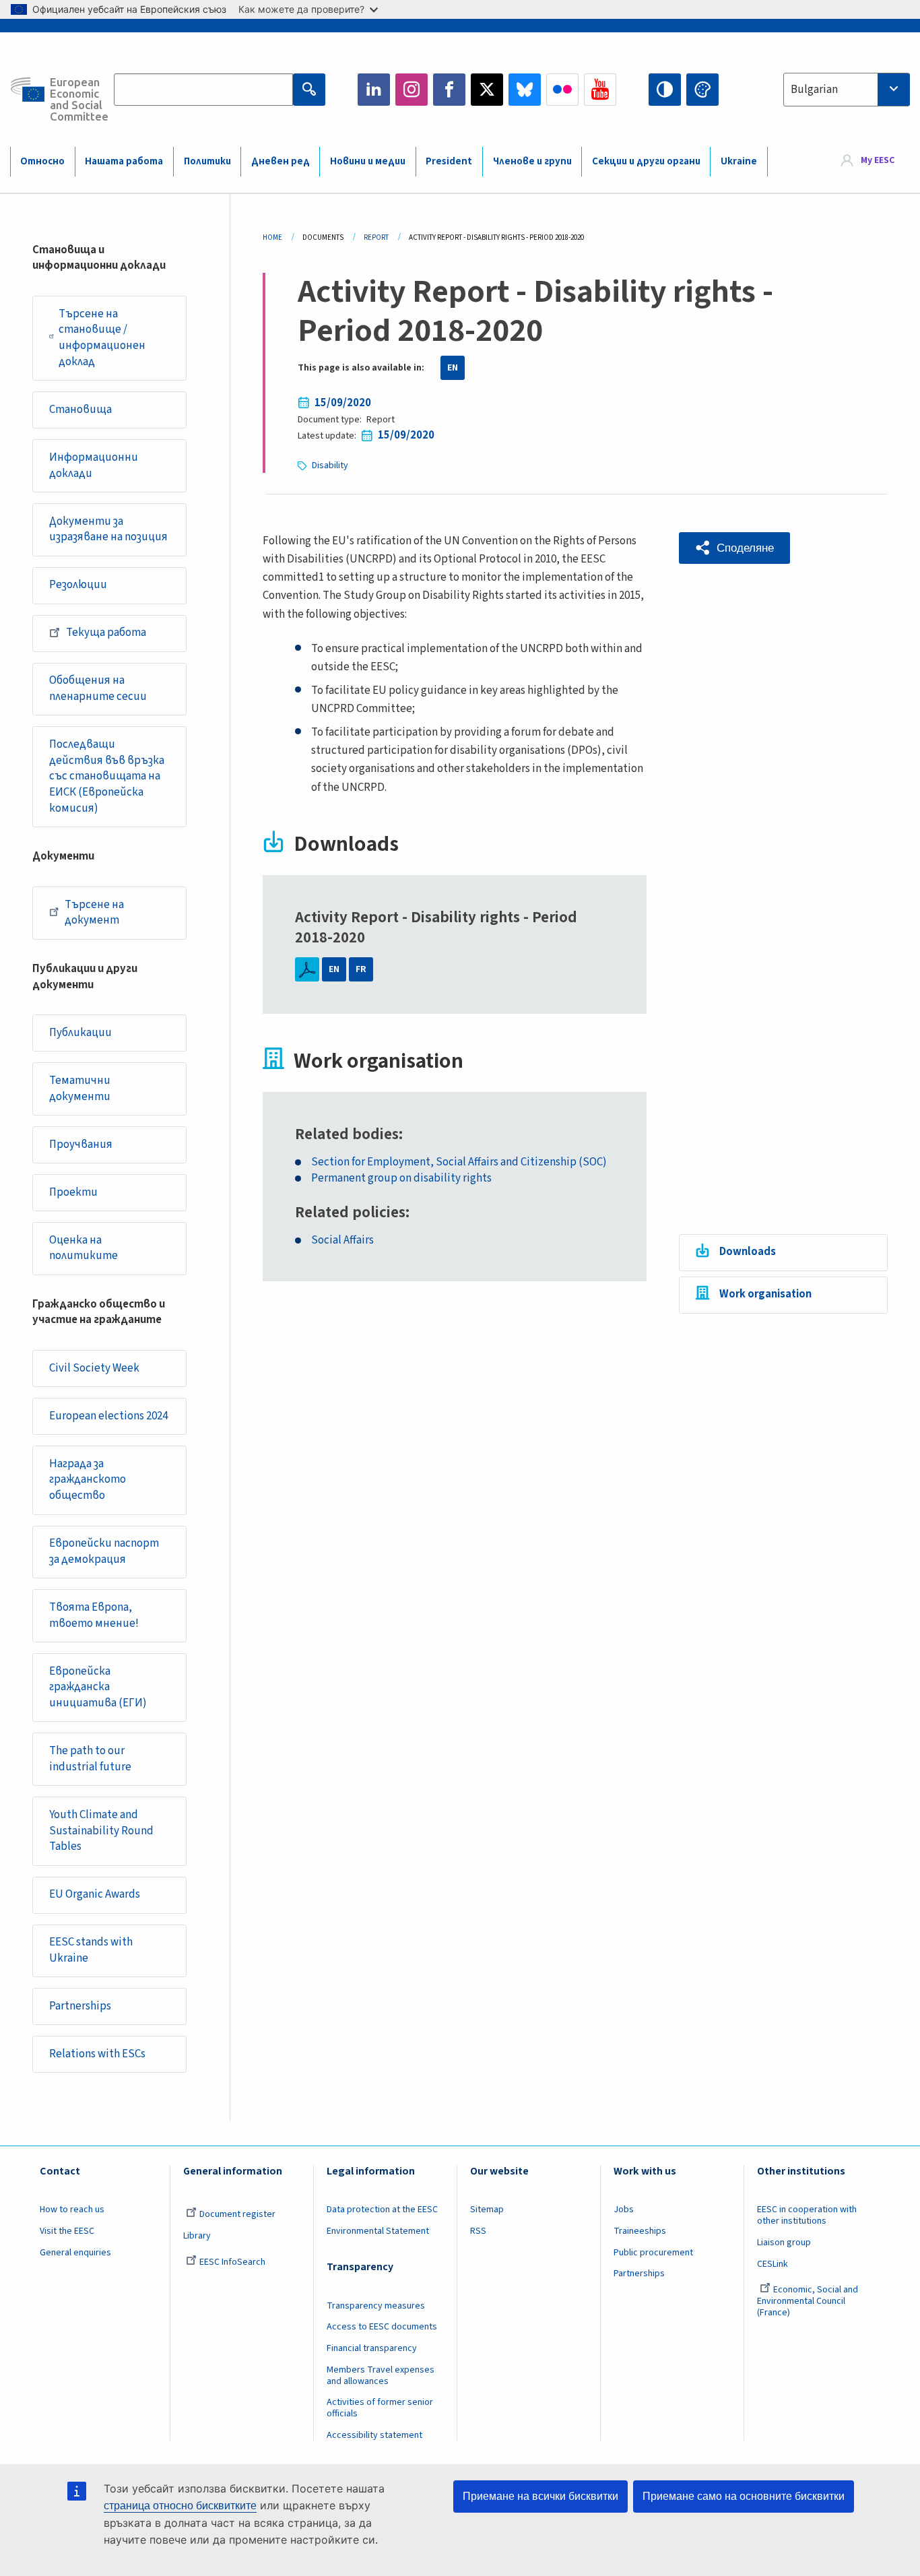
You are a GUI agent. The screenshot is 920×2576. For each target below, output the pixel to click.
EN (453, 368)
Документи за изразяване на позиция (108, 529)
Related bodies (347, 1134)
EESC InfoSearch (232, 2262)
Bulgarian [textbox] (814, 90)
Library (197, 2236)
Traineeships (640, 2231)
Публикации (80, 1033)
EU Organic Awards (95, 1894)
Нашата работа (124, 161)
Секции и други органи (646, 161)
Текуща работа (106, 633)
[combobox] (847, 90)
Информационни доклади (94, 465)
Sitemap (487, 2210)
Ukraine (739, 161)
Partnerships (80, 2006)
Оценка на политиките (84, 1248)
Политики (207, 161)
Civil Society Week (94, 1368)
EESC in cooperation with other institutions (807, 2215)
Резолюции (78, 585)
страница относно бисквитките (180, 2506)
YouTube (600, 90)
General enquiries (75, 2253)
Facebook (449, 90)
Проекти (73, 1192)
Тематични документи (80, 1089)
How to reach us (72, 2210)
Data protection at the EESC (382, 2210)
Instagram (412, 90)
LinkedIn (374, 90)
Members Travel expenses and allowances (381, 2376)
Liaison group (784, 2243)
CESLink (773, 2264)
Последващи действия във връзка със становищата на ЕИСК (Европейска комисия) (107, 776)
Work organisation (765, 1294)
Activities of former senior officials (380, 2408)
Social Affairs (342, 1241)
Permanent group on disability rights (401, 1179)
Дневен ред (281, 161)
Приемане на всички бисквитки (540, 2496)
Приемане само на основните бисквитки (744, 2496)
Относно (42, 161)
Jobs (624, 2210)
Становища (80, 410)
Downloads (748, 1252)
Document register (237, 2214)
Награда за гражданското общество (88, 1480)
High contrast (665, 90)
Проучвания (81, 1145)
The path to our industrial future (90, 1759)
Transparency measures (376, 2306)
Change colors (702, 90)
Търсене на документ (94, 913)
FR (361, 969)
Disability (330, 465)
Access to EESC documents (382, 2327)
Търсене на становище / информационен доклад (102, 338)
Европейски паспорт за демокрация (104, 1551)
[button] (734, 548)
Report (376, 237)
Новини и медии (368, 161)
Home (272, 237)
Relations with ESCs (97, 2054)
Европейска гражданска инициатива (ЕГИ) (98, 1687)
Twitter (487, 90)
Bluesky (525, 90)
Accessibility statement (374, 2435)
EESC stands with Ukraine (91, 1950)
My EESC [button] (878, 161)
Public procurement (653, 2253)
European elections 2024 (108, 1416)
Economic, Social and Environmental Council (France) (808, 2301)
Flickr (562, 90)
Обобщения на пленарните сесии (98, 688)
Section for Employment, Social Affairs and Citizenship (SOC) (459, 1162)
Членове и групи (532, 161)
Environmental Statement (378, 2231)
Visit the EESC (67, 2231)
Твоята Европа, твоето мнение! (94, 1615)
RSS (478, 2231)
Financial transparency (372, 2348)
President (449, 161)
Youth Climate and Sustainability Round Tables (101, 1831)
